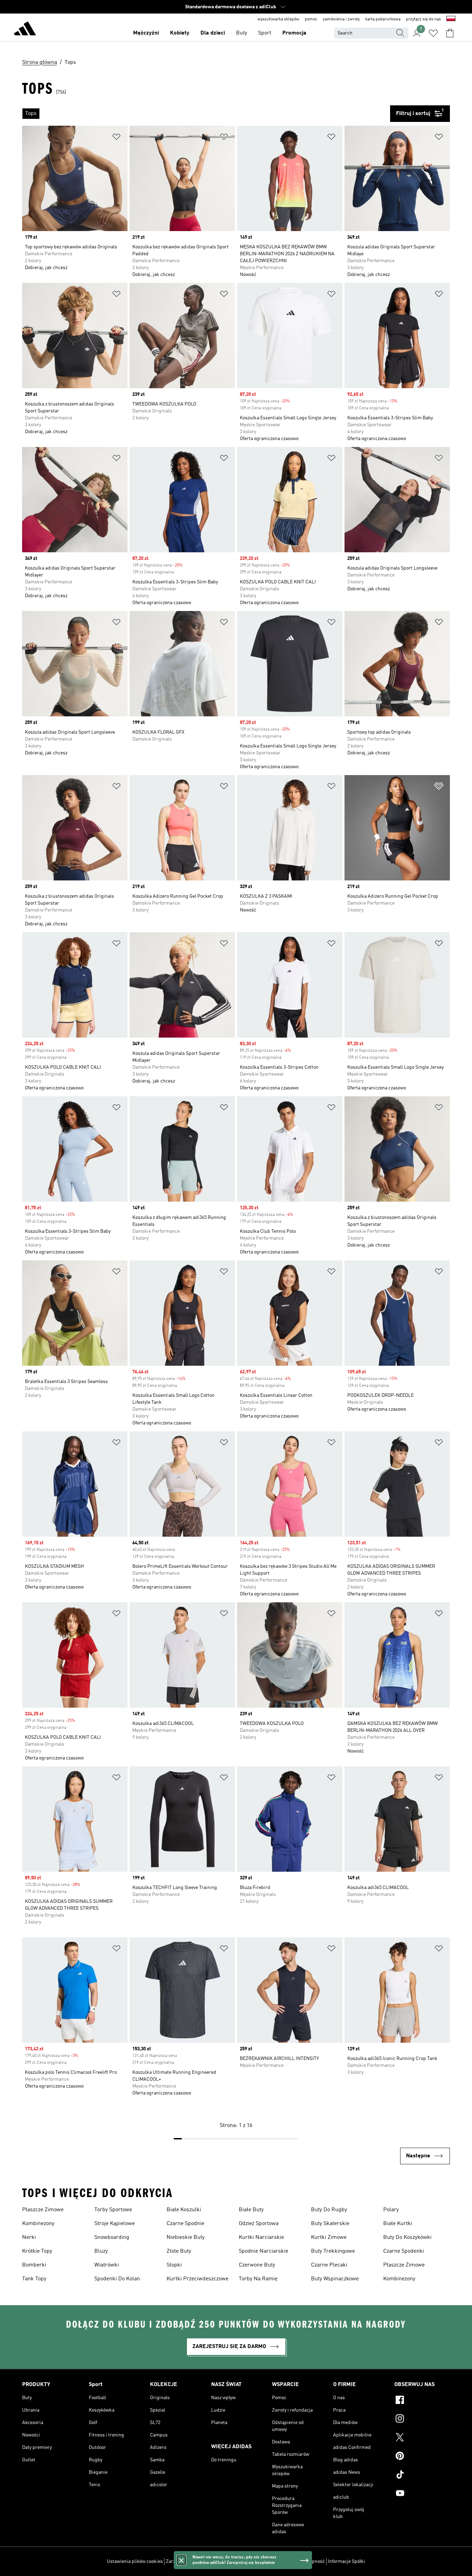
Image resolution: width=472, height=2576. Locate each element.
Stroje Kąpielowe (115, 2224)
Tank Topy (34, 2279)
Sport (265, 33)
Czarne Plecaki (329, 2265)
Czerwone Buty (257, 2265)
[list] (206, 114)
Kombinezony (38, 2224)
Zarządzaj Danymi (185, 2561)
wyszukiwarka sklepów (278, 19)
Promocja (294, 33)
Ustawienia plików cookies (135, 2561)
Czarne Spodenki (404, 2251)
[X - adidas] (422, 2438)
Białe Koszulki (184, 2210)
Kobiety (180, 33)
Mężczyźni (146, 33)
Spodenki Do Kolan (117, 2279)
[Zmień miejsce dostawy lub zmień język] (451, 19)
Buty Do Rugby (329, 2210)
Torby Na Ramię (258, 2279)
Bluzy (101, 2251)
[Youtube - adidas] (422, 2494)
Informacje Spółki (347, 2561)
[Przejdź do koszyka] (450, 33)
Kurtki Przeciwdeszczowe (197, 2279)
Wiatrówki (107, 2265)
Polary (391, 2210)
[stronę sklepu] (25, 30)
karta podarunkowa (383, 19)
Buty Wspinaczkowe (335, 2279)
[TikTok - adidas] (422, 2475)
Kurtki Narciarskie (261, 2238)
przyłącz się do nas (423, 19)
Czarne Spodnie (185, 2224)
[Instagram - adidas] (422, 2420)
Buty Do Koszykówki (407, 2238)
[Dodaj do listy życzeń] (116, 138)
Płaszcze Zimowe (43, 2210)
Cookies (215, 2561)
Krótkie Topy (37, 2251)
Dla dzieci (213, 33)
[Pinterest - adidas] (422, 2457)
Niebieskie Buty (186, 2238)
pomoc (311, 19)
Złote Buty (179, 2251)
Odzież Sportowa (259, 2224)
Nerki (29, 2238)
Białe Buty (251, 2210)
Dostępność (312, 2561)
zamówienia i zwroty (341, 19)
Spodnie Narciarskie (263, 2251)
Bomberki (34, 2265)
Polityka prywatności (248, 2561)
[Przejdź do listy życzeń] (433, 33)
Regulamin (285, 2561)
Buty (242, 33)
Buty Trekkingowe (333, 2251)
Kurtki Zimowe (329, 2238)
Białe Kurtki (398, 2224)
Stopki (174, 2265)
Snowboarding (112, 2238)
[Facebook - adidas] (422, 2401)
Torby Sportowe (113, 2210)
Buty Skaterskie (330, 2224)
